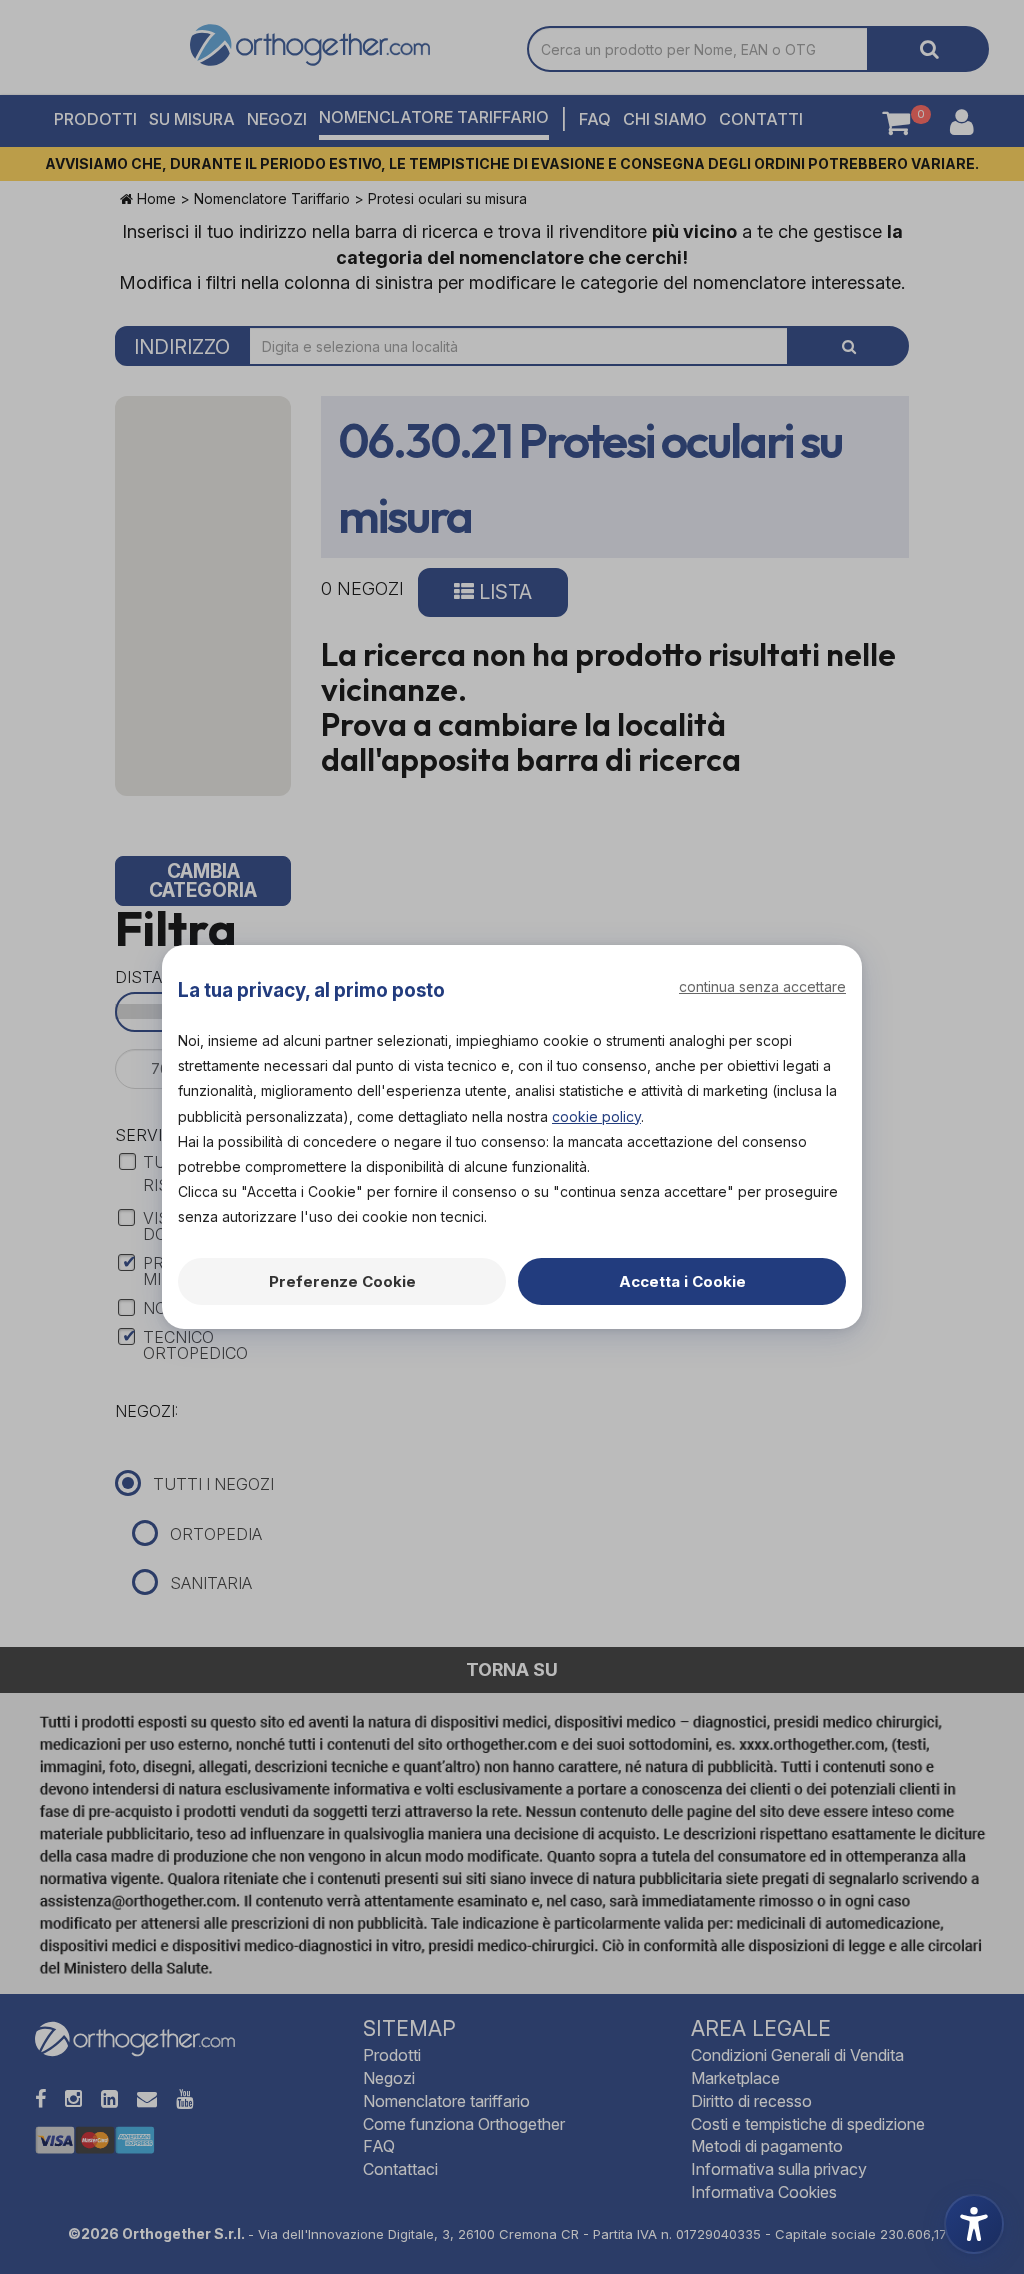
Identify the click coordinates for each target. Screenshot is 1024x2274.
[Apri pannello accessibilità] (974, 2224)
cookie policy (596, 1116)
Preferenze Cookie (342, 1281)
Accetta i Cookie (682, 1281)
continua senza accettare (762, 986)
